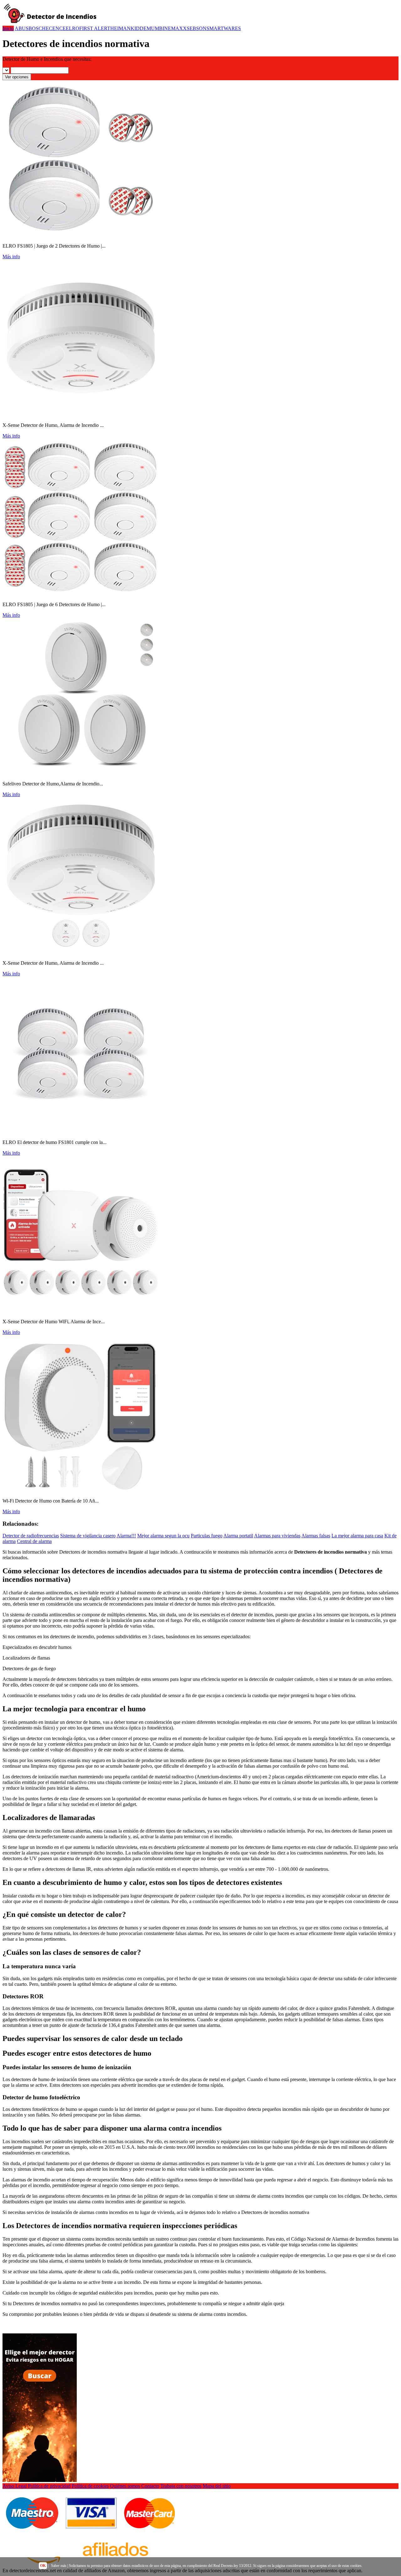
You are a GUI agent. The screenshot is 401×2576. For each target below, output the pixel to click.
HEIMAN (120, 28)
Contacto (150, 2486)
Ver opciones (17, 77)
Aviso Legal (15, 2486)
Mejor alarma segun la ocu (163, 1536)
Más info (11, 257)
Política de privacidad (49, 2486)
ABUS (22, 28)
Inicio (8, 28)
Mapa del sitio (217, 2486)
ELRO (73, 28)
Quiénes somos (125, 2486)
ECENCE (56, 28)
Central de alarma (34, 1541)
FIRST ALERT (95, 28)
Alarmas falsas (316, 1536)
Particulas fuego (207, 1536)
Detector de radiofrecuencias (31, 1536)
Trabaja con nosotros (181, 2486)
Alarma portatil (238, 1536)
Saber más (59, 2566)
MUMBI (155, 28)
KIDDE (139, 28)
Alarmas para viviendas (277, 1536)
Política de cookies (90, 2486)
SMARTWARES (224, 28)
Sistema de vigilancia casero (88, 1536)
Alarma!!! (126, 1536)
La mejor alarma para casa (357, 1536)
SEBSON (197, 28)
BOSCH (37, 28)
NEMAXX (175, 28)
